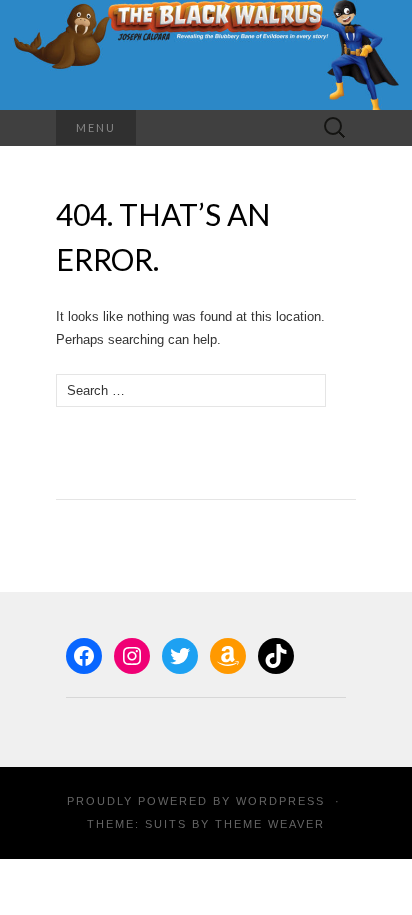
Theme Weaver (270, 824)
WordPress (280, 801)
